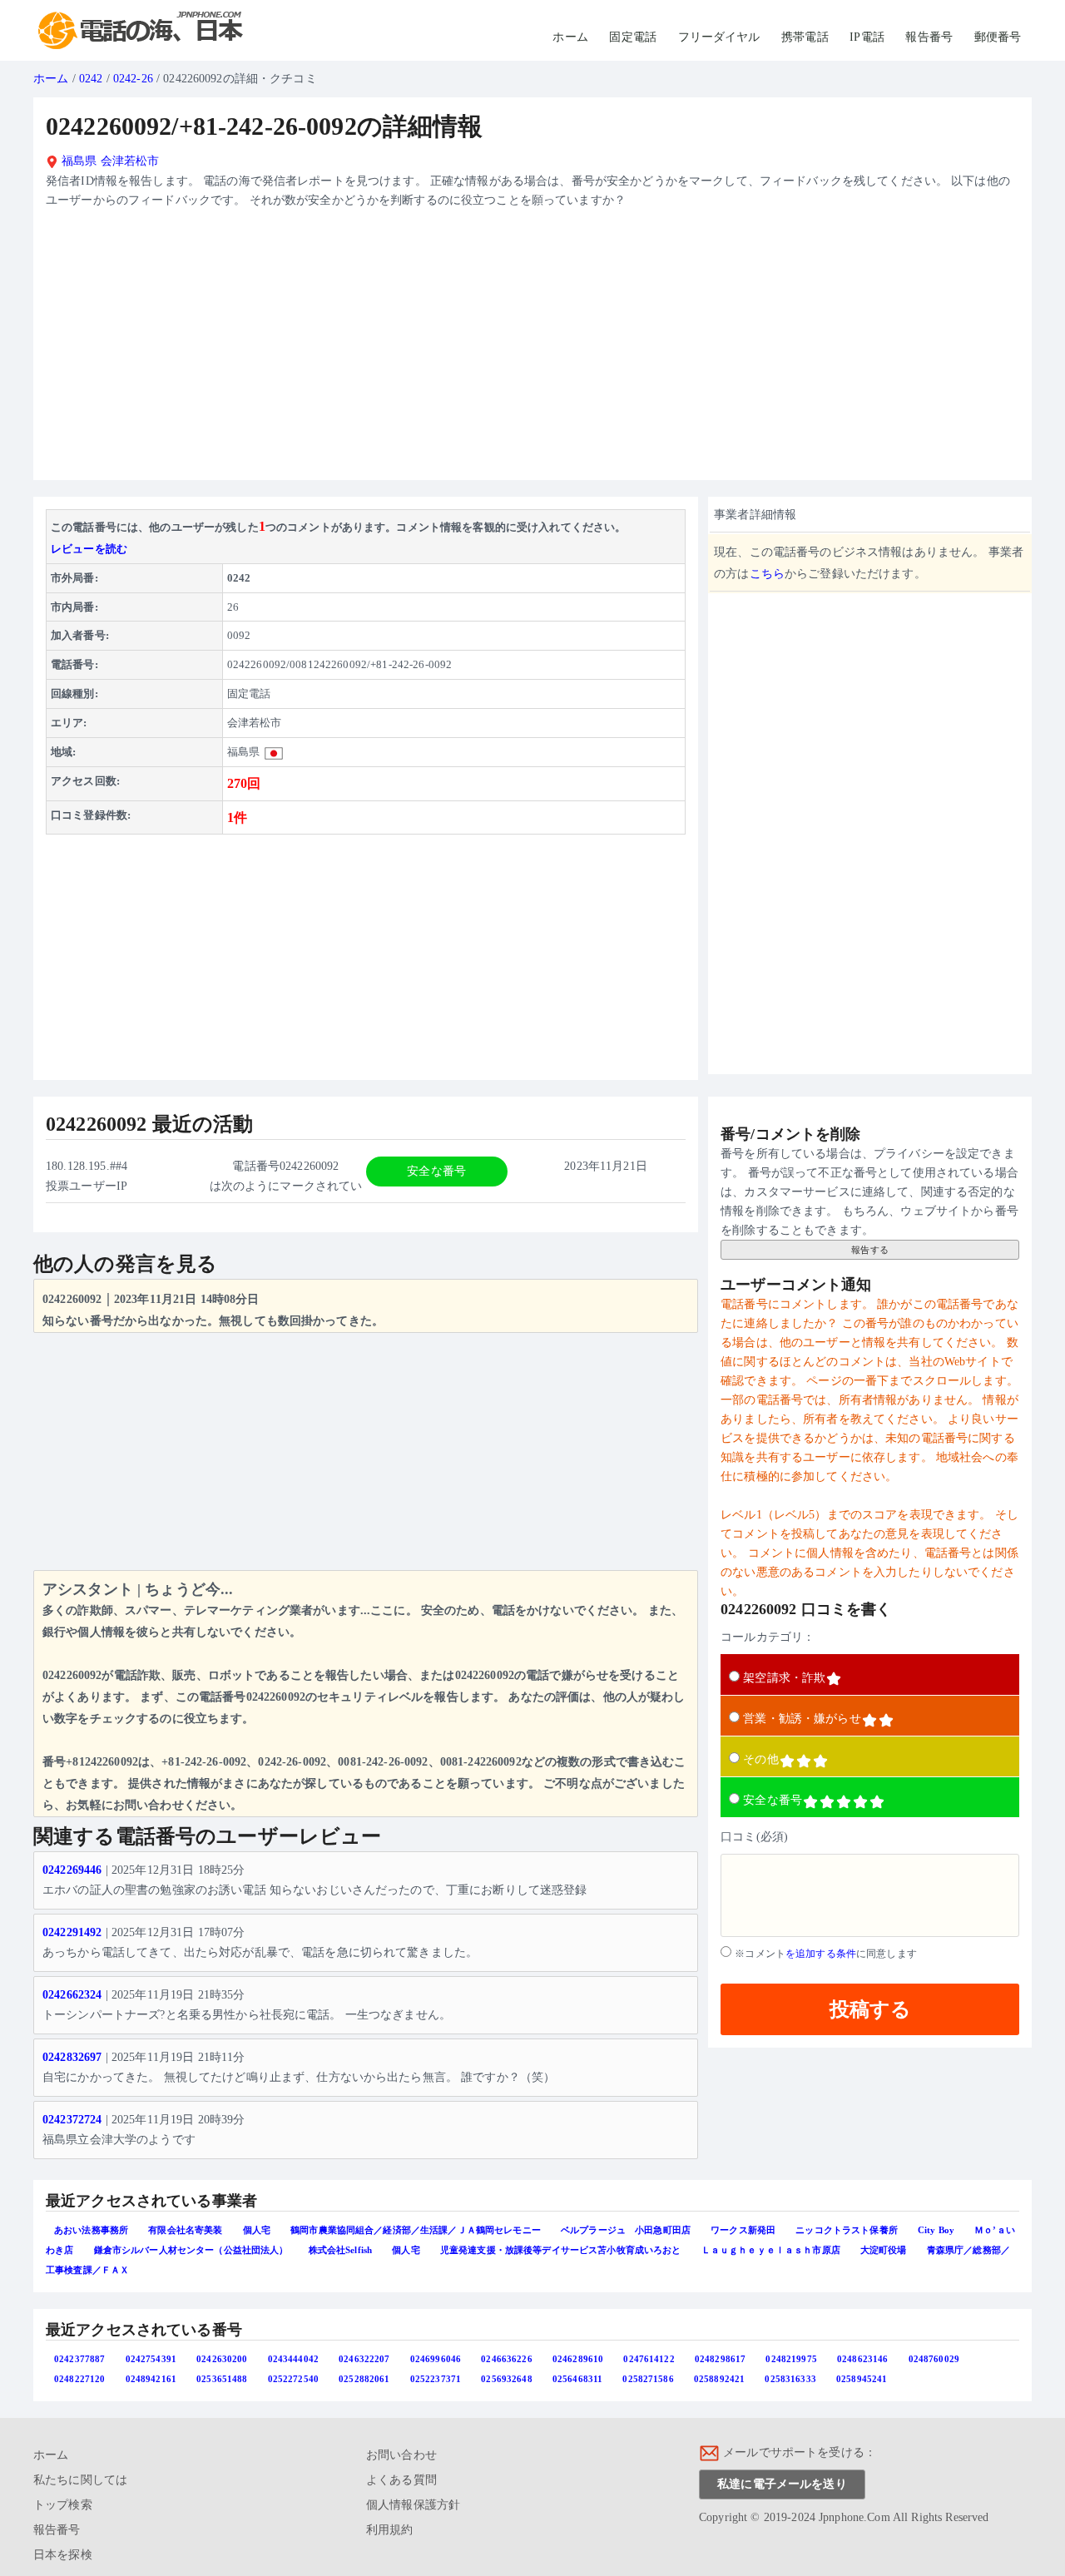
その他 (760, 1759)
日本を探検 (63, 2555)
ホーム (570, 37)
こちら (767, 574)
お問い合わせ (401, 2455)
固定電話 (633, 37)
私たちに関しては (80, 2480)
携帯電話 (805, 37)
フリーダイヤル (719, 37)
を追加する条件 (821, 1954)
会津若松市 (130, 161)
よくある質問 (401, 2480)
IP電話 (867, 37)
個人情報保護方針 (413, 2505)
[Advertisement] (532, 351)
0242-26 (133, 79)
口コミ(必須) (754, 1837)
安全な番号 (773, 1800)
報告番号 (929, 37)
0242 (91, 79)
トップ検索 (63, 2505)
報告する (870, 1250)
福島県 (78, 161)
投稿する (870, 2009)
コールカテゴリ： (768, 1637)
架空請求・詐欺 (784, 1678)
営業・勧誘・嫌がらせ (802, 1719)
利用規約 (390, 2530)
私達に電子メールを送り (782, 2484)
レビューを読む (89, 549)
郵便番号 (998, 37)
